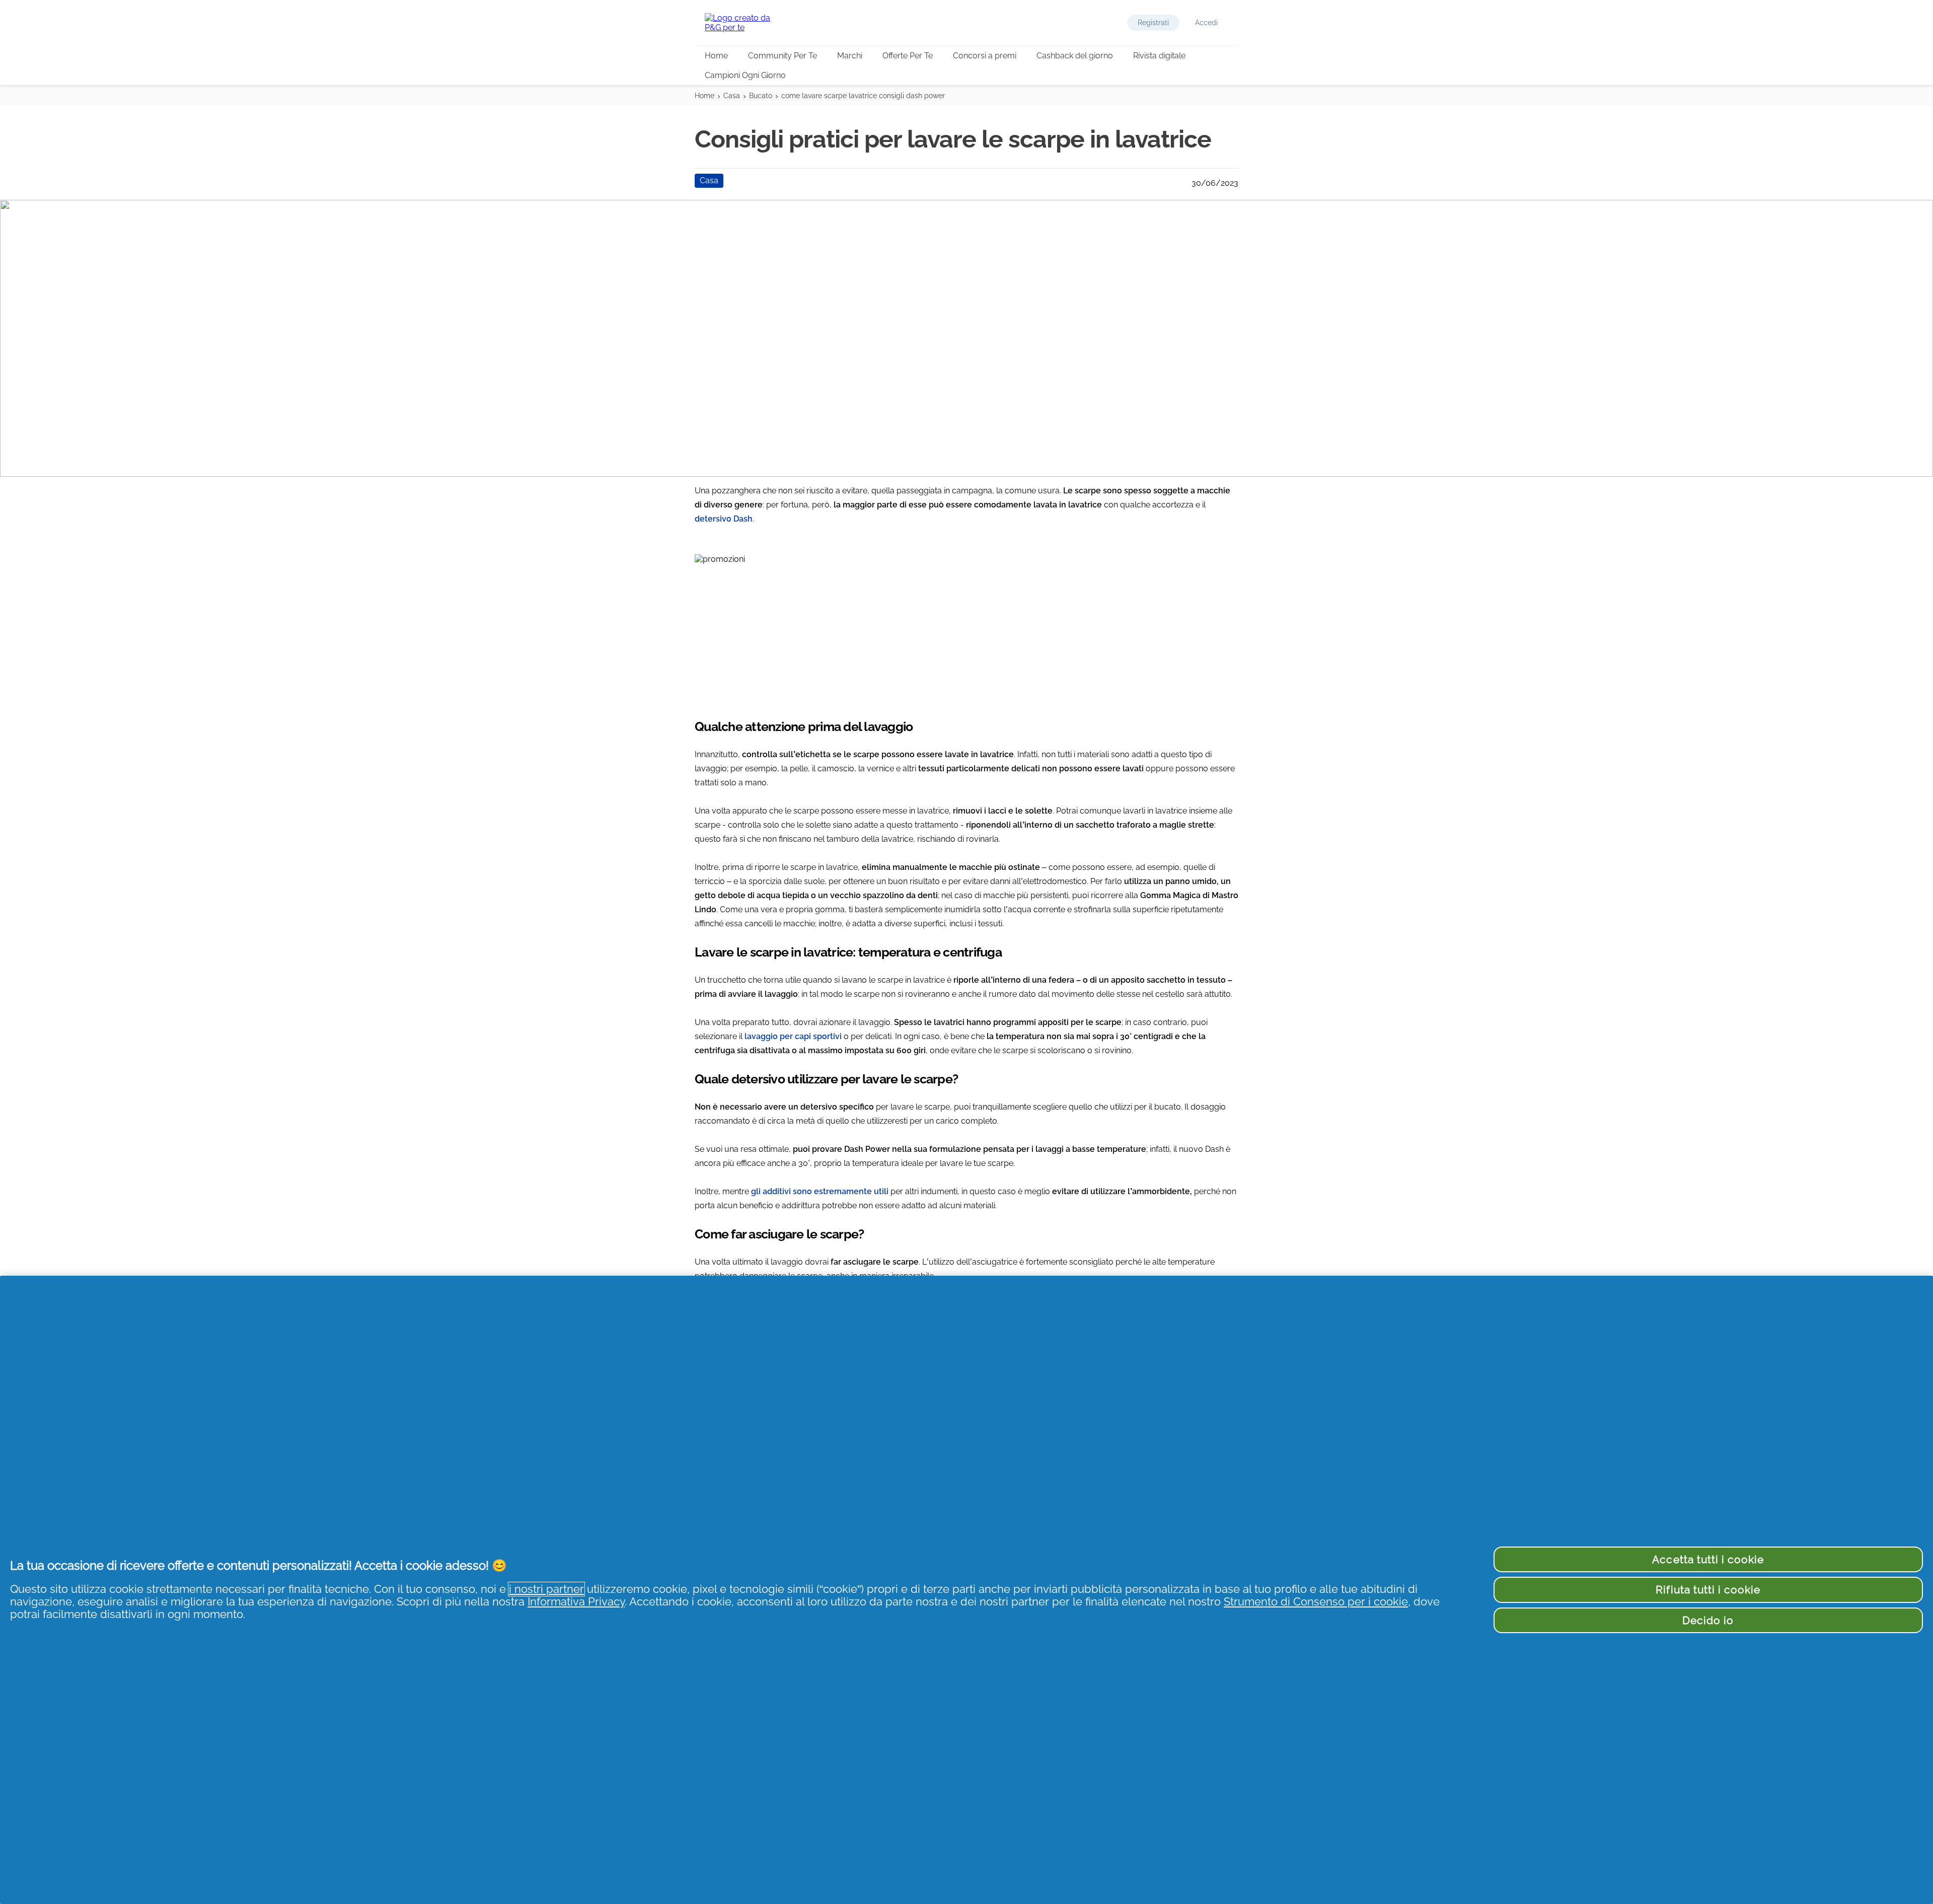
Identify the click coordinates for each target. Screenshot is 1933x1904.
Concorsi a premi (985, 56)
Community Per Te (783, 56)
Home (716, 56)
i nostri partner (546, 1589)
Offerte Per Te (908, 56)
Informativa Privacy (576, 1602)
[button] (1153, 23)
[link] (966, 630)
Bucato (761, 96)
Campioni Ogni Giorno (745, 75)
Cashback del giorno (1075, 56)
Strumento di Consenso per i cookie (1316, 1602)
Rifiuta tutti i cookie (1708, 1590)
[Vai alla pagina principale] (745, 23)
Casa (732, 96)
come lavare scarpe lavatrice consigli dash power (863, 96)
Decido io (1708, 1620)
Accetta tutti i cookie (1708, 1559)
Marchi (850, 56)
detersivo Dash (724, 519)
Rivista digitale (1159, 56)
